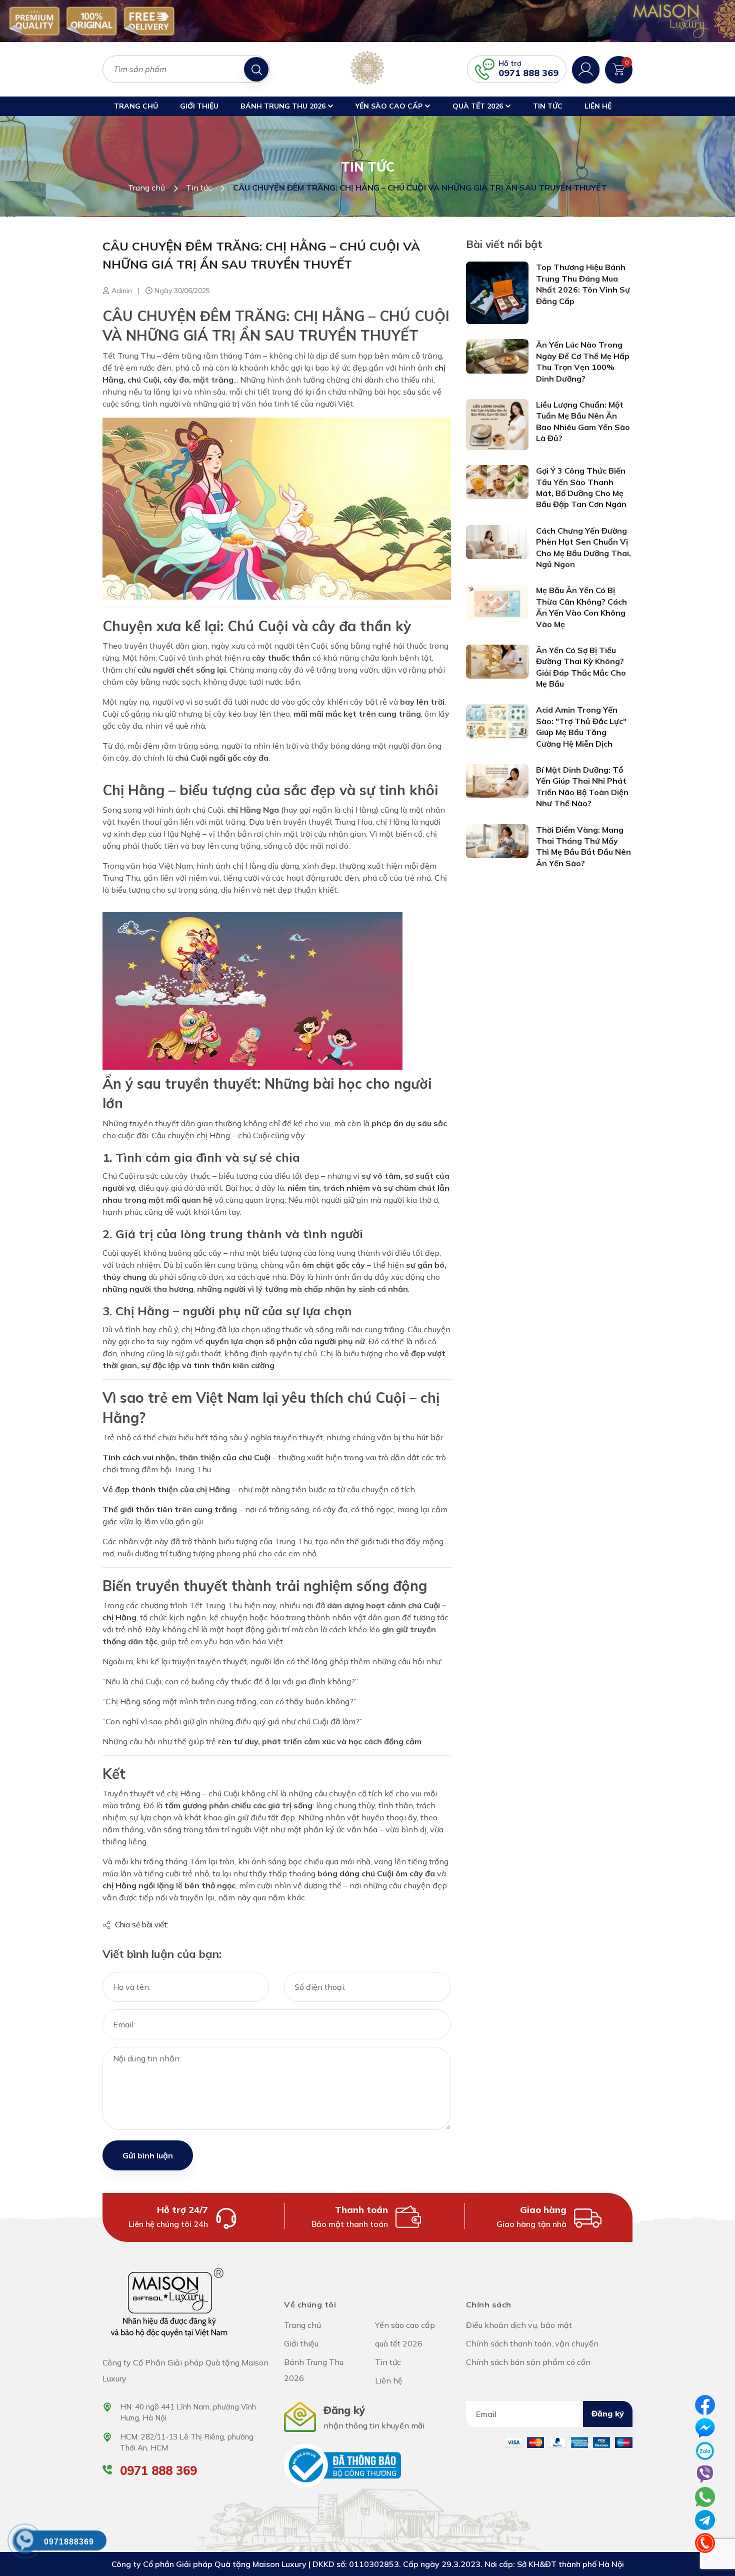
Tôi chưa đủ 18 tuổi (407, 1369)
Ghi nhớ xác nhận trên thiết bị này (372, 1340)
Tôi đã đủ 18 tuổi (325, 1369)
